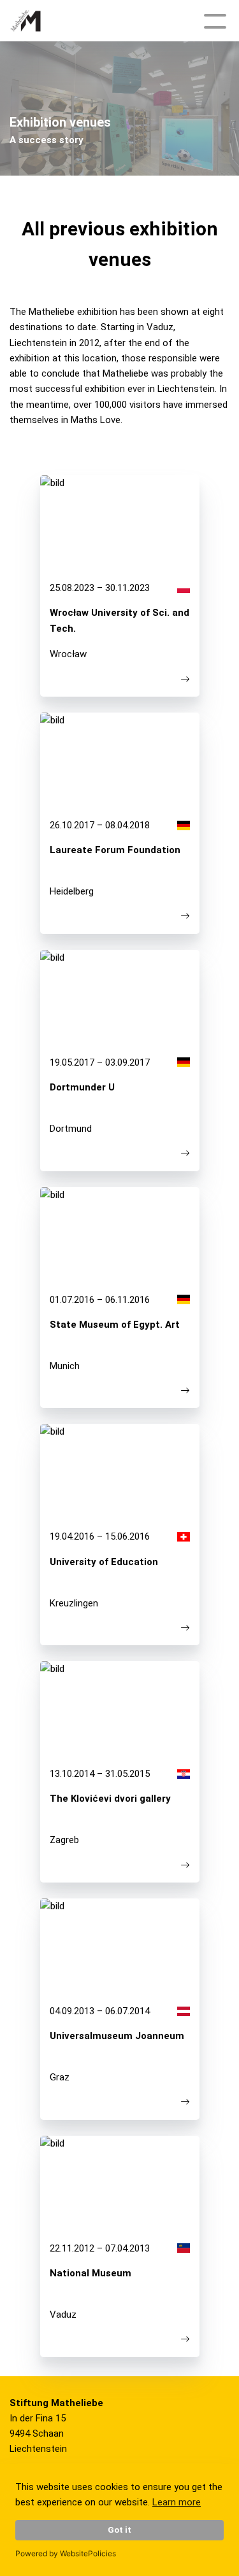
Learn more (177, 2502)
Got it (119, 2530)
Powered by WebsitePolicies (66, 2553)
